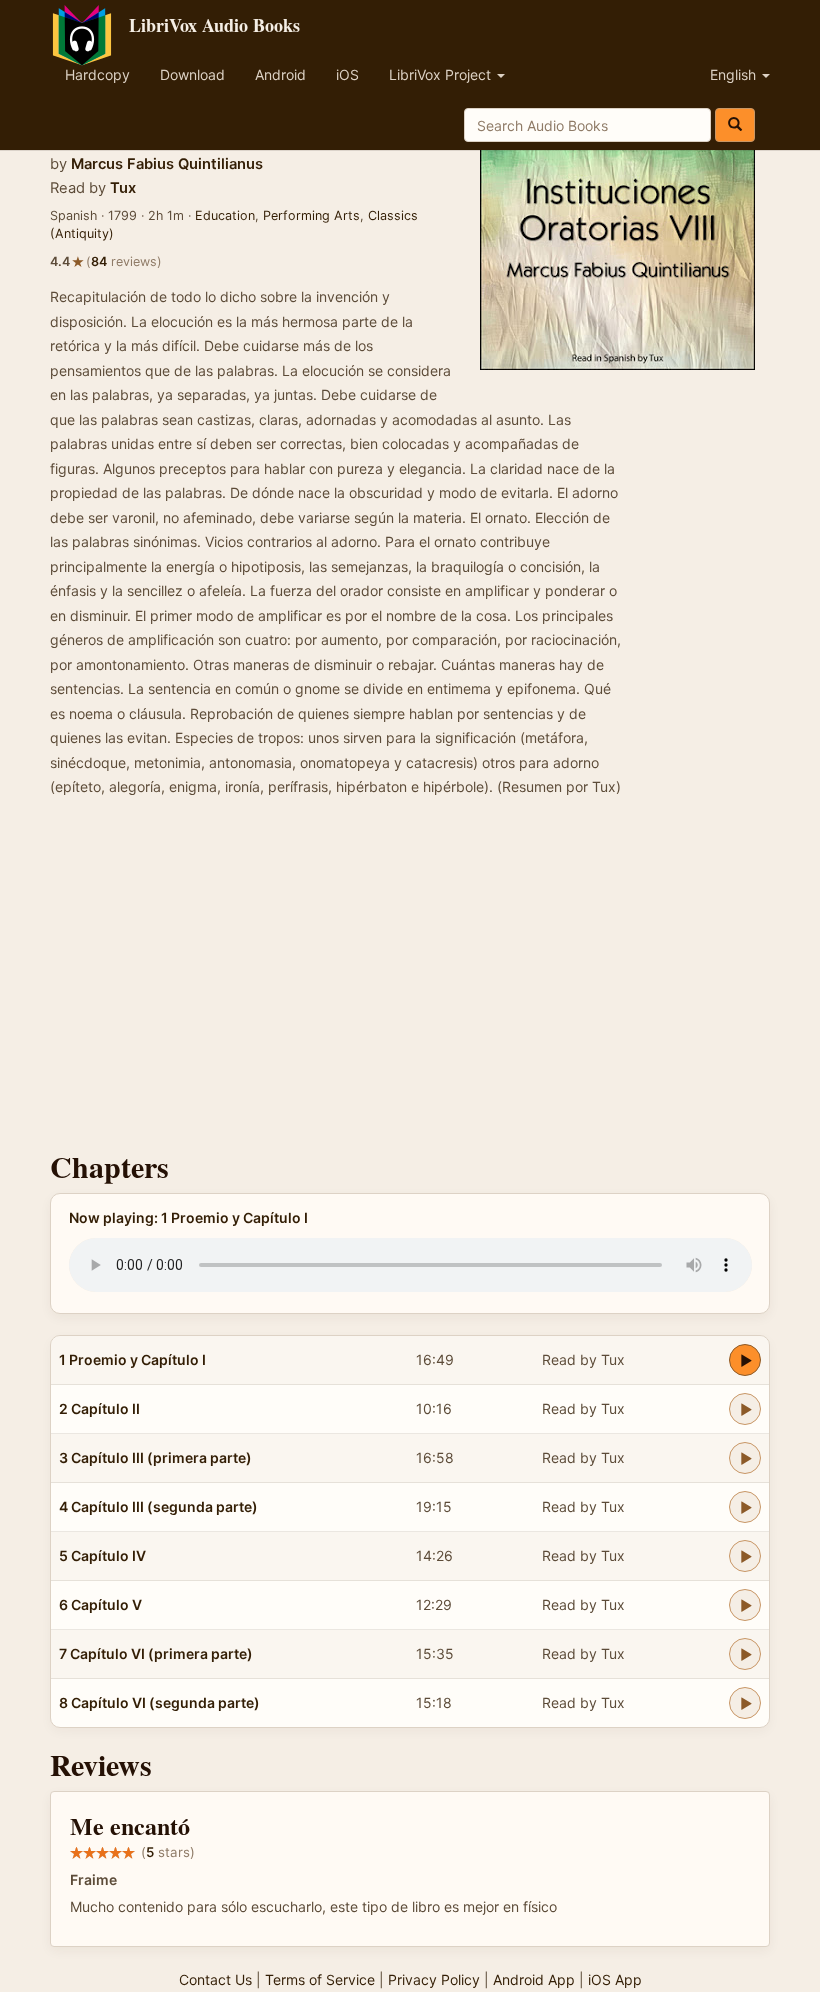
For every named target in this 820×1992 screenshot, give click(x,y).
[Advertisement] (410, 980)
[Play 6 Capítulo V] (745, 1605)
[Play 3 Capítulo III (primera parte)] (745, 1458)
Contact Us (215, 1979)
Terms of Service (320, 1979)
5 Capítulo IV (102, 1555)
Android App (534, 1979)
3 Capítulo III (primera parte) (155, 1457)
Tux (123, 188)
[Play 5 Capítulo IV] (745, 1556)
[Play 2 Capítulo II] (745, 1409)
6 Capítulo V (100, 1604)
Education (225, 215)
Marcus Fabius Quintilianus (167, 164)
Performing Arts (311, 215)
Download (192, 74)
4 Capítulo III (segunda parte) (158, 1506)
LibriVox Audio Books (214, 25)
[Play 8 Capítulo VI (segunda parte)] (745, 1703)
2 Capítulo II (99, 1408)
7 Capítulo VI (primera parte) (156, 1653)
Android (280, 74)
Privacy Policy (434, 1979)
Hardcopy (97, 74)
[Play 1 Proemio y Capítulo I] (745, 1360)
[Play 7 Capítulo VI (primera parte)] (745, 1654)
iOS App (615, 1979)
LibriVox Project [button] (442, 74)
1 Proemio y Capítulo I (132, 1359)
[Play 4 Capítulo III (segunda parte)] (745, 1507)
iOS (347, 74)
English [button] (735, 74)
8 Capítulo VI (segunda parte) (159, 1702)
